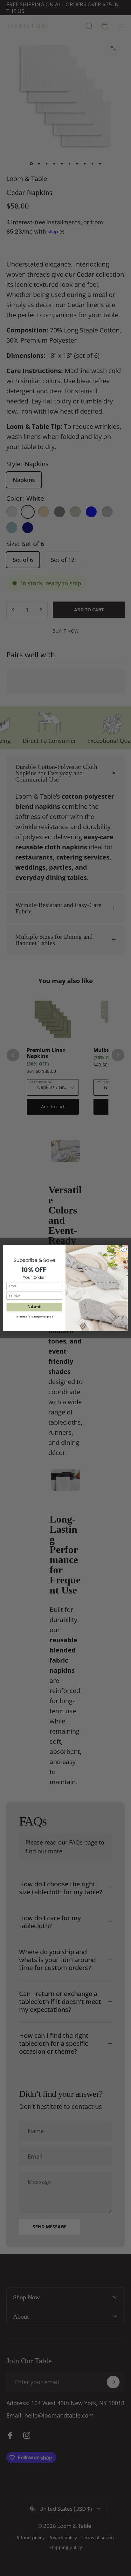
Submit (34, 1307)
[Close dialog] (124, 1249)
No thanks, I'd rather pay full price (34, 1317)
